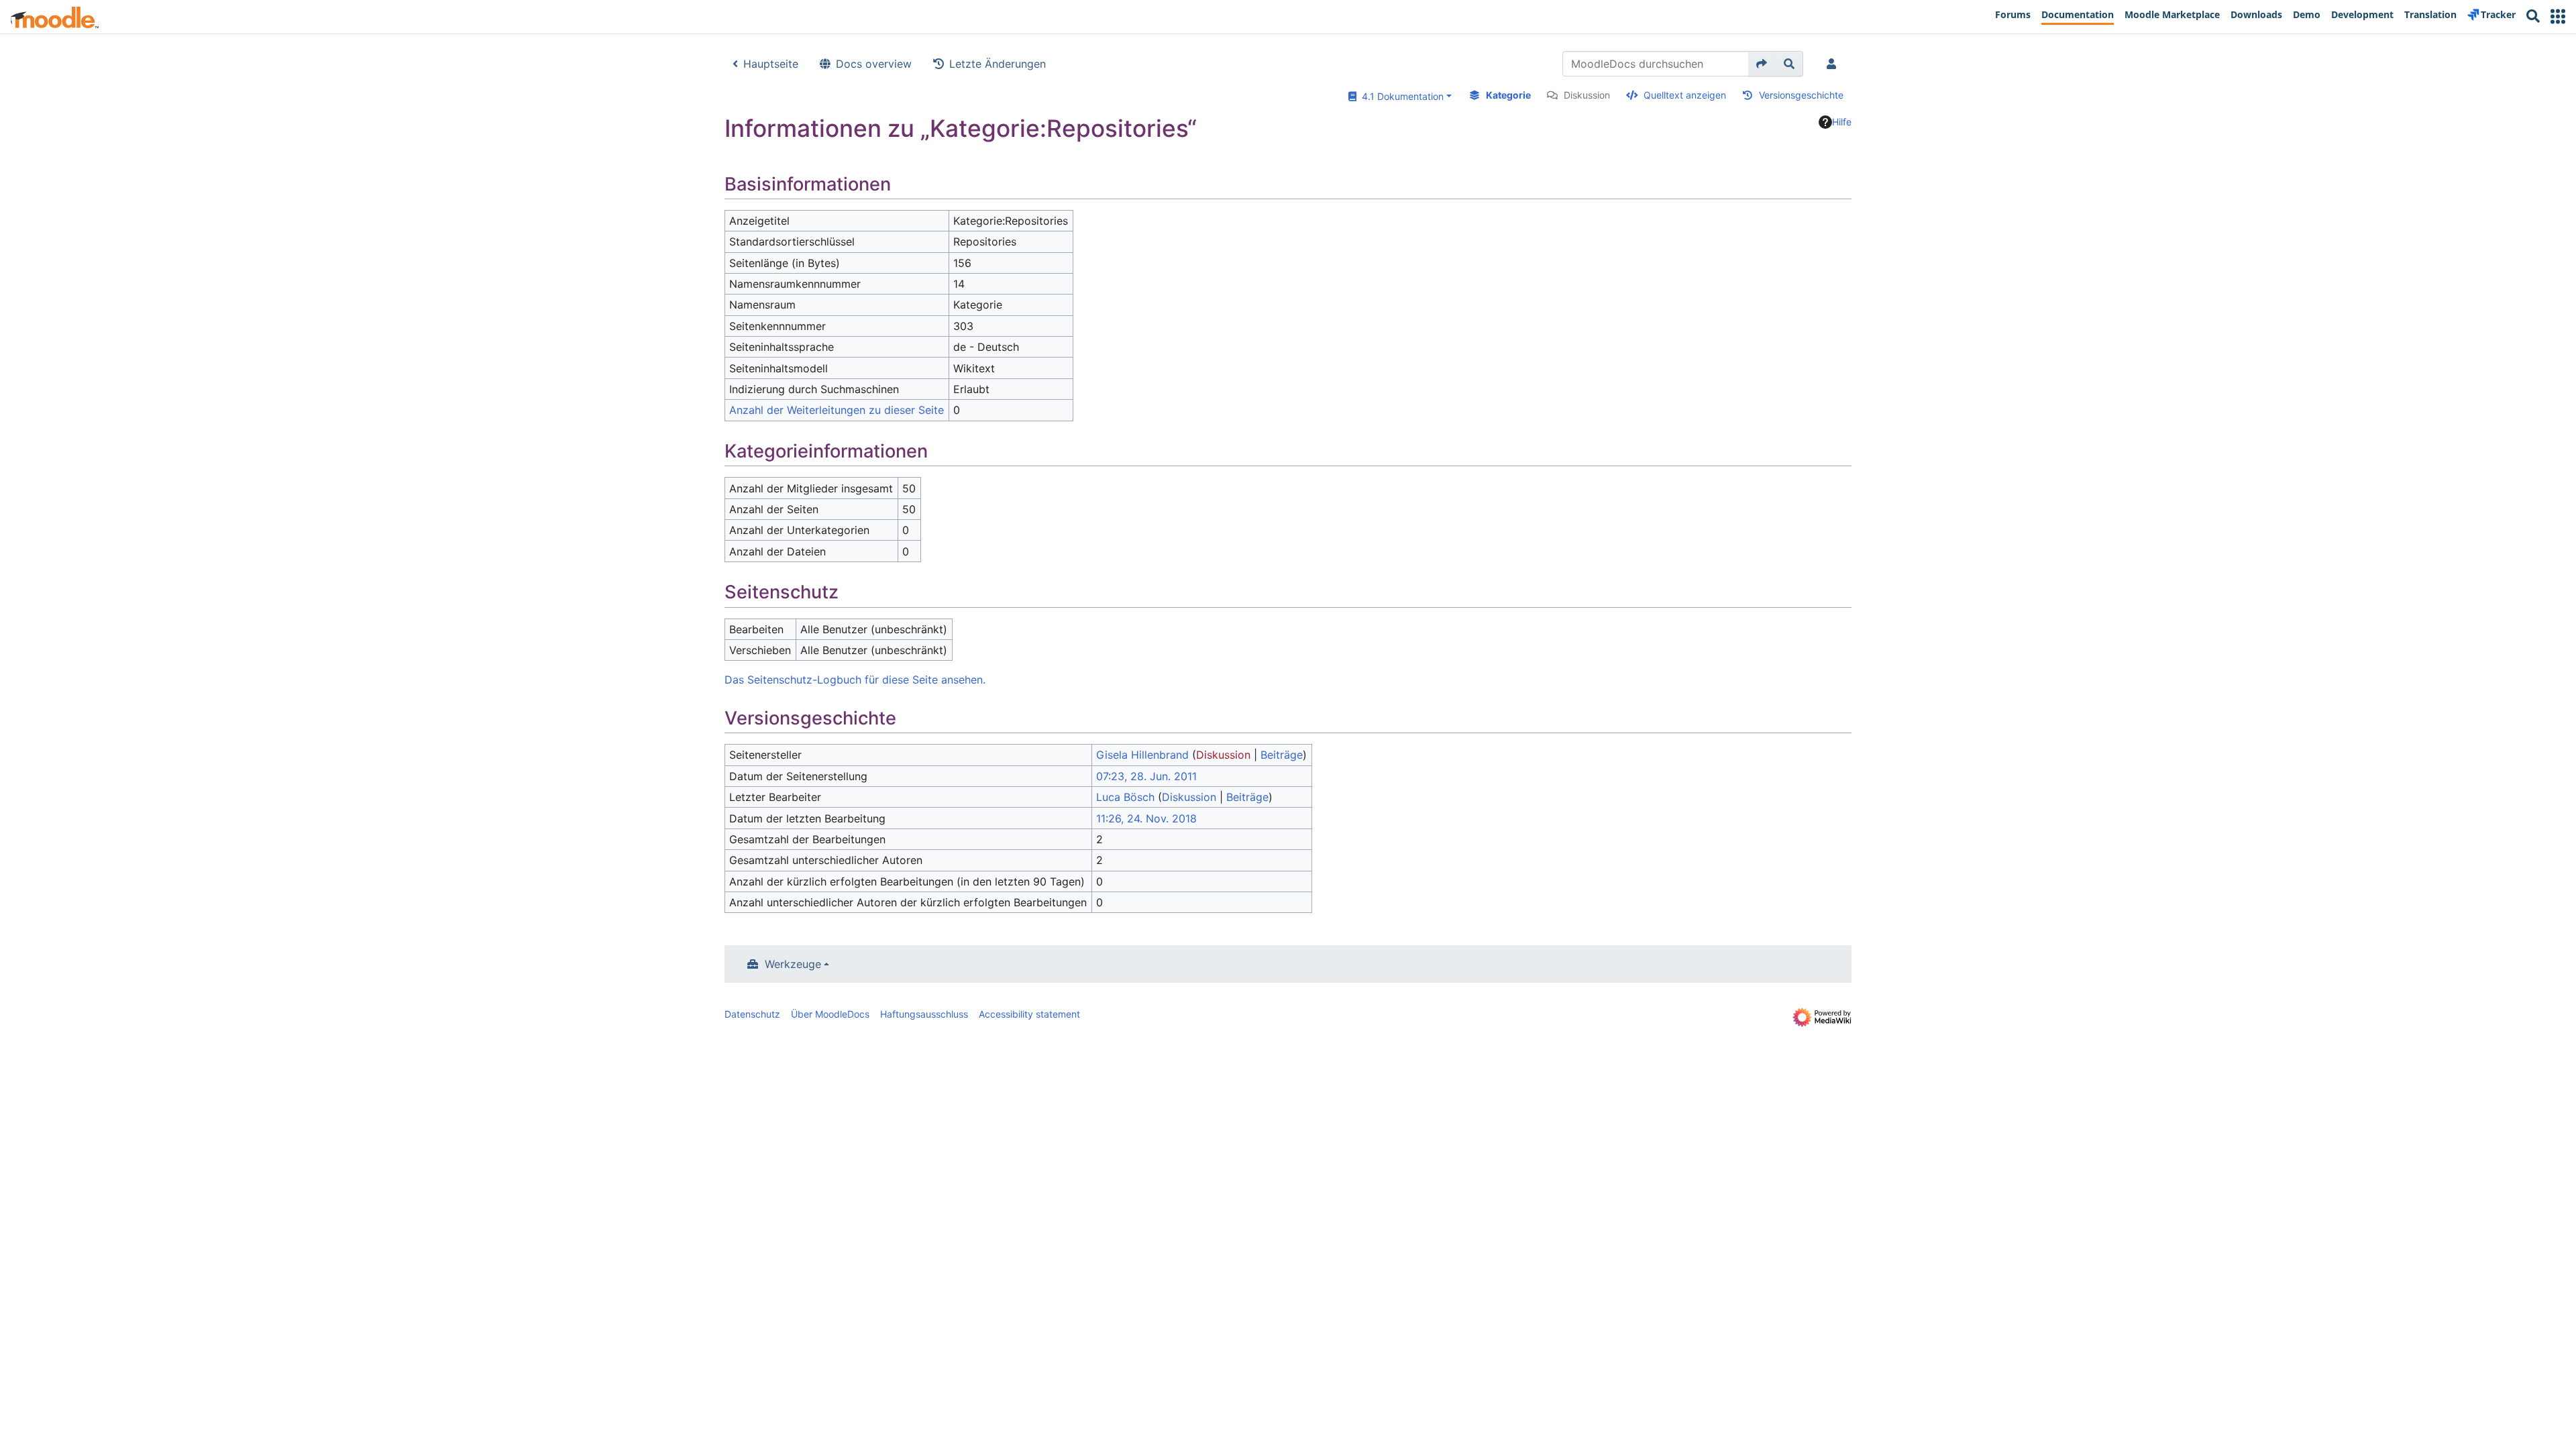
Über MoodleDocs (830, 1014)
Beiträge (1282, 755)
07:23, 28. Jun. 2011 (1146, 776)
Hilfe (1842, 122)
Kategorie (1508, 95)
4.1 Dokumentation (1400, 96)
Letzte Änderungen (998, 64)
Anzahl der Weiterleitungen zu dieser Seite (837, 410)
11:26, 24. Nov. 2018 (1146, 818)
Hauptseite (771, 64)
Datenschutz (752, 1014)
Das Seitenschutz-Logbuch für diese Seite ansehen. (855, 680)
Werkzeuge (793, 964)
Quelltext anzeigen (1685, 95)
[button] (2558, 16)
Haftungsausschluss (924, 1014)
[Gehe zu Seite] (1762, 64)
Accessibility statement (1029, 1014)
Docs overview (874, 64)
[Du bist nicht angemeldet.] (1834, 64)
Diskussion (1587, 95)
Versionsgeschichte (1801, 95)
